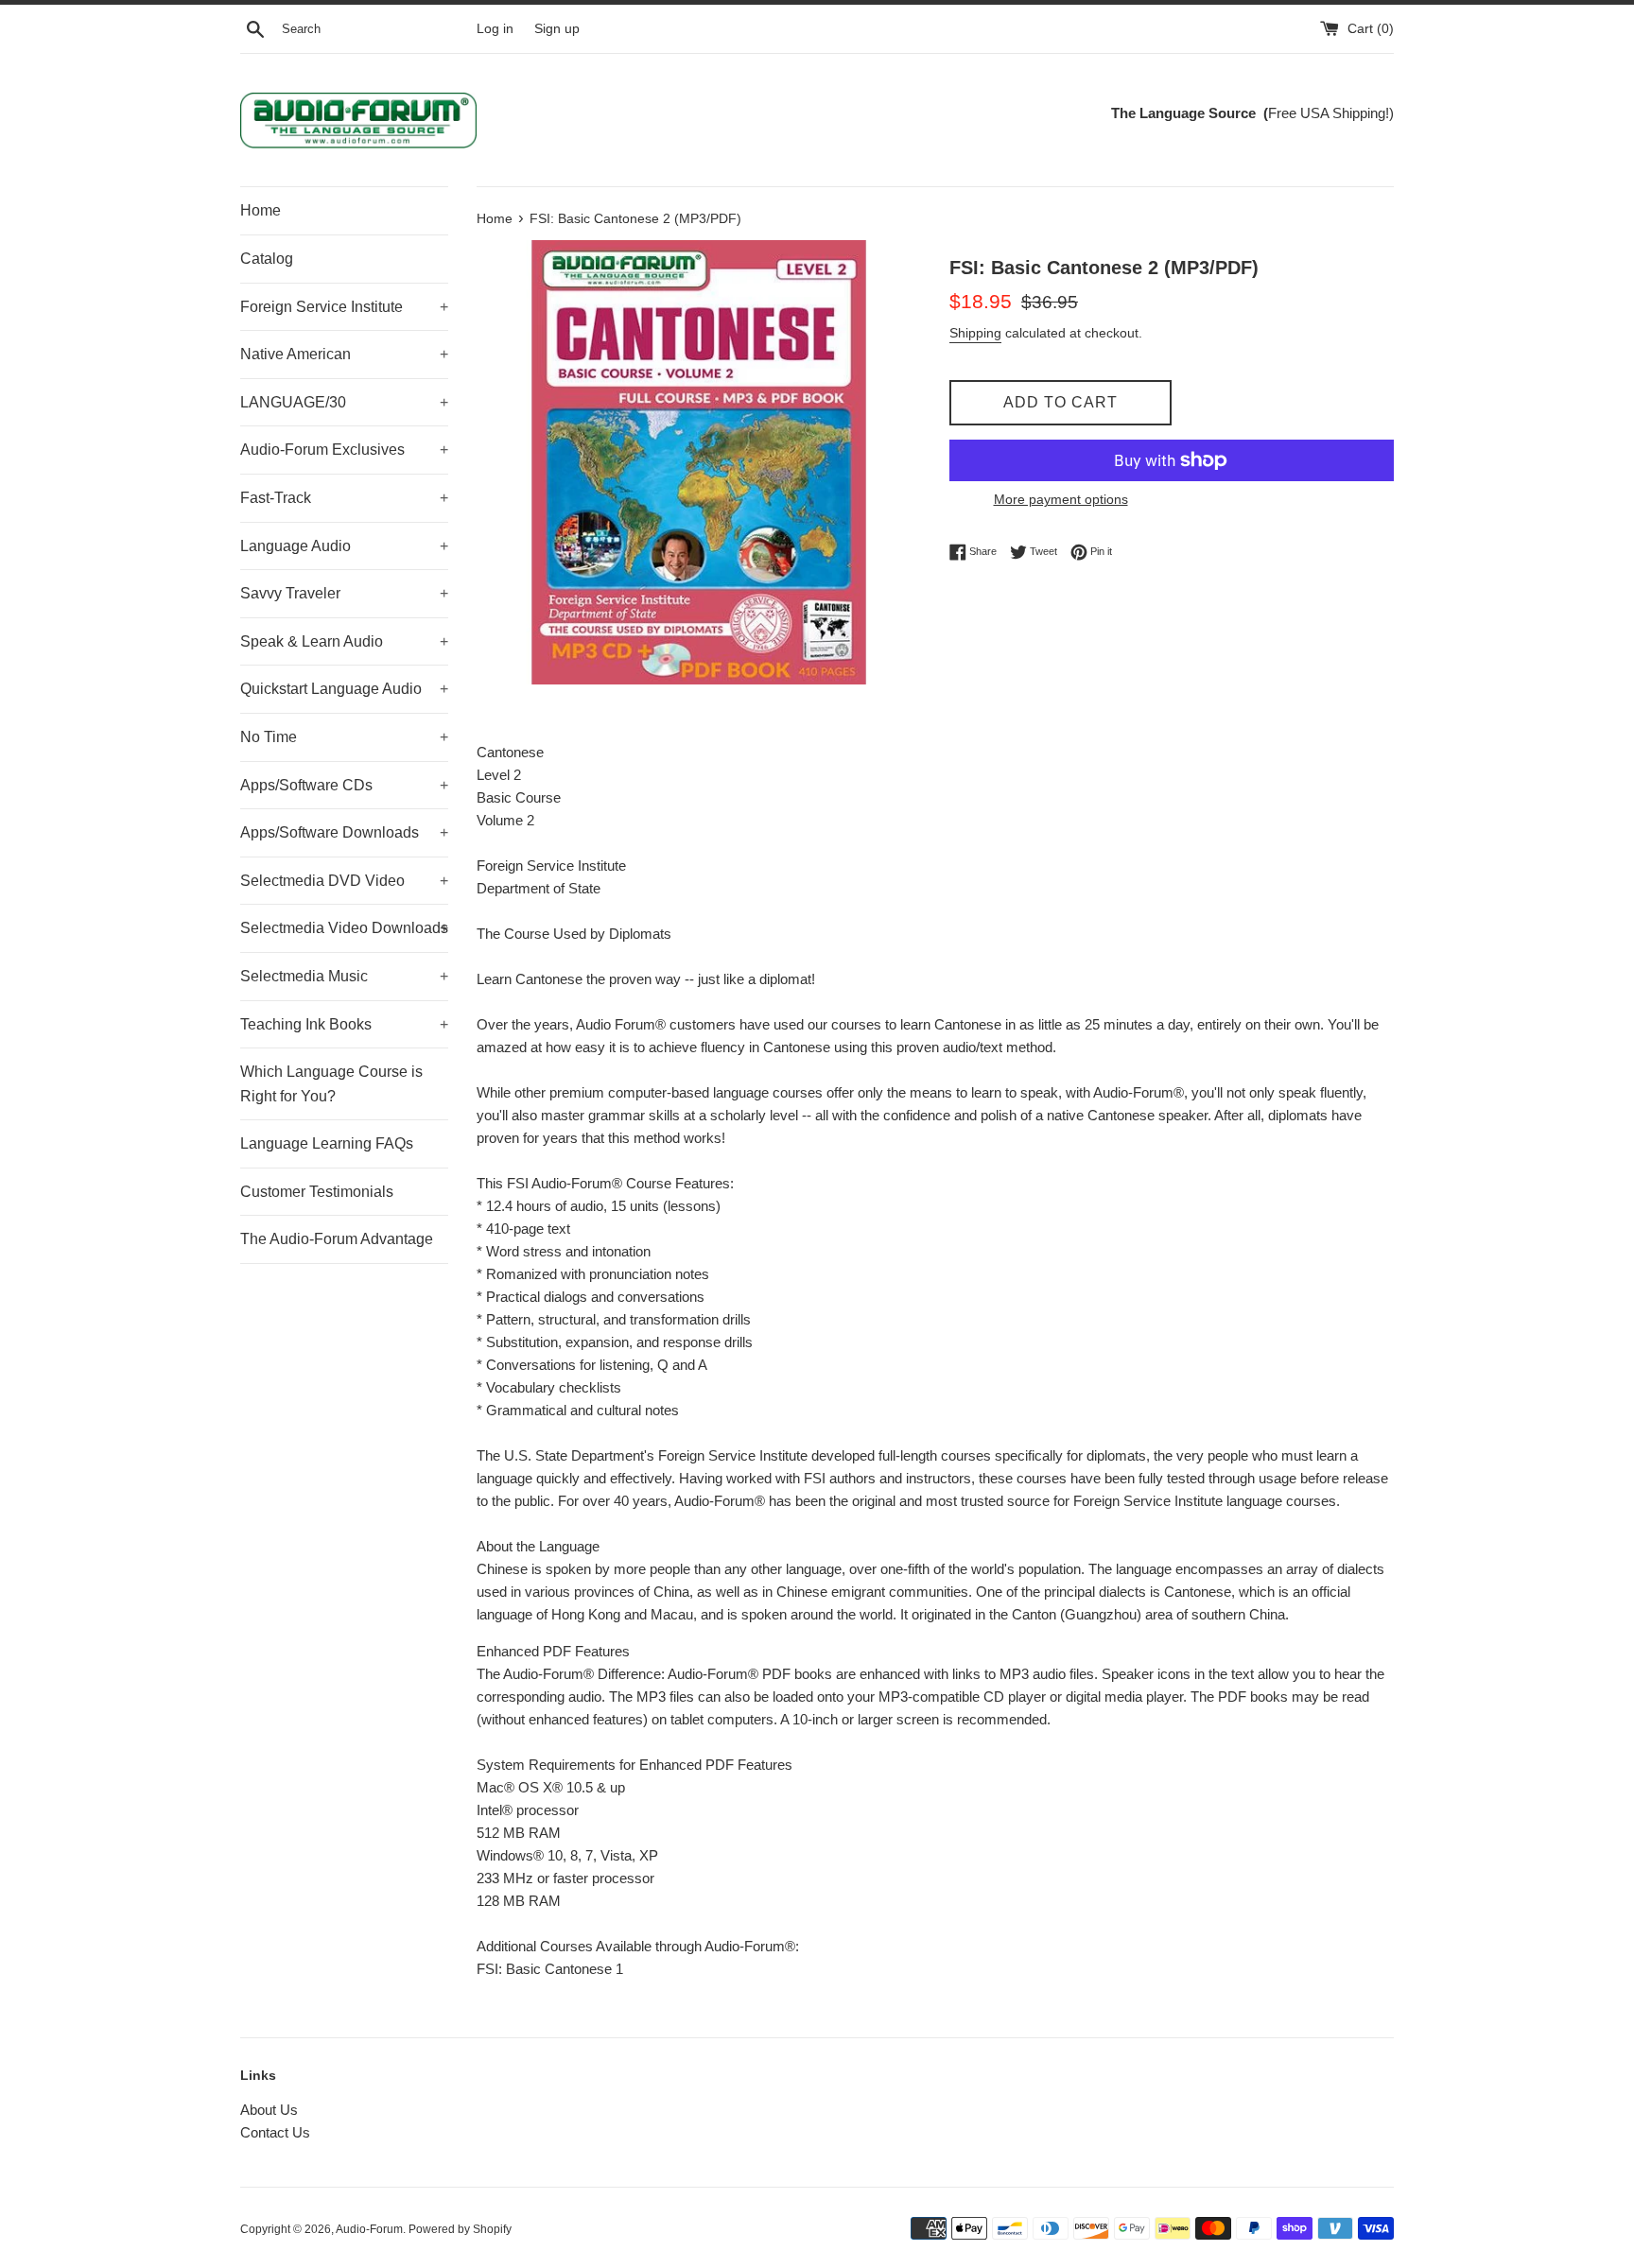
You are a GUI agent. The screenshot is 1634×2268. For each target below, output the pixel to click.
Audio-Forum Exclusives (344, 450)
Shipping (975, 333)
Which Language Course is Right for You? (331, 1084)
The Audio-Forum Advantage (337, 1239)
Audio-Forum (369, 2229)
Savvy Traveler (344, 593)
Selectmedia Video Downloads (344, 928)
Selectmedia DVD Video (344, 881)
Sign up (557, 29)
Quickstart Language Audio (344, 689)
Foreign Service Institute (344, 307)
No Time (344, 737)
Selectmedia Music (344, 976)
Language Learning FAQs (327, 1143)
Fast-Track (344, 498)
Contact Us (275, 2132)
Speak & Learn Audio (344, 641)
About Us (269, 2110)
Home (261, 210)
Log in (495, 29)
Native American (344, 354)
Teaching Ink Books (344, 1024)
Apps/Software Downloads (344, 832)
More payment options (1061, 499)
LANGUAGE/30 (344, 402)
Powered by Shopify (460, 2229)
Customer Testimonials (317, 1192)
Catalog (267, 259)
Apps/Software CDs (344, 785)
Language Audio (344, 546)
